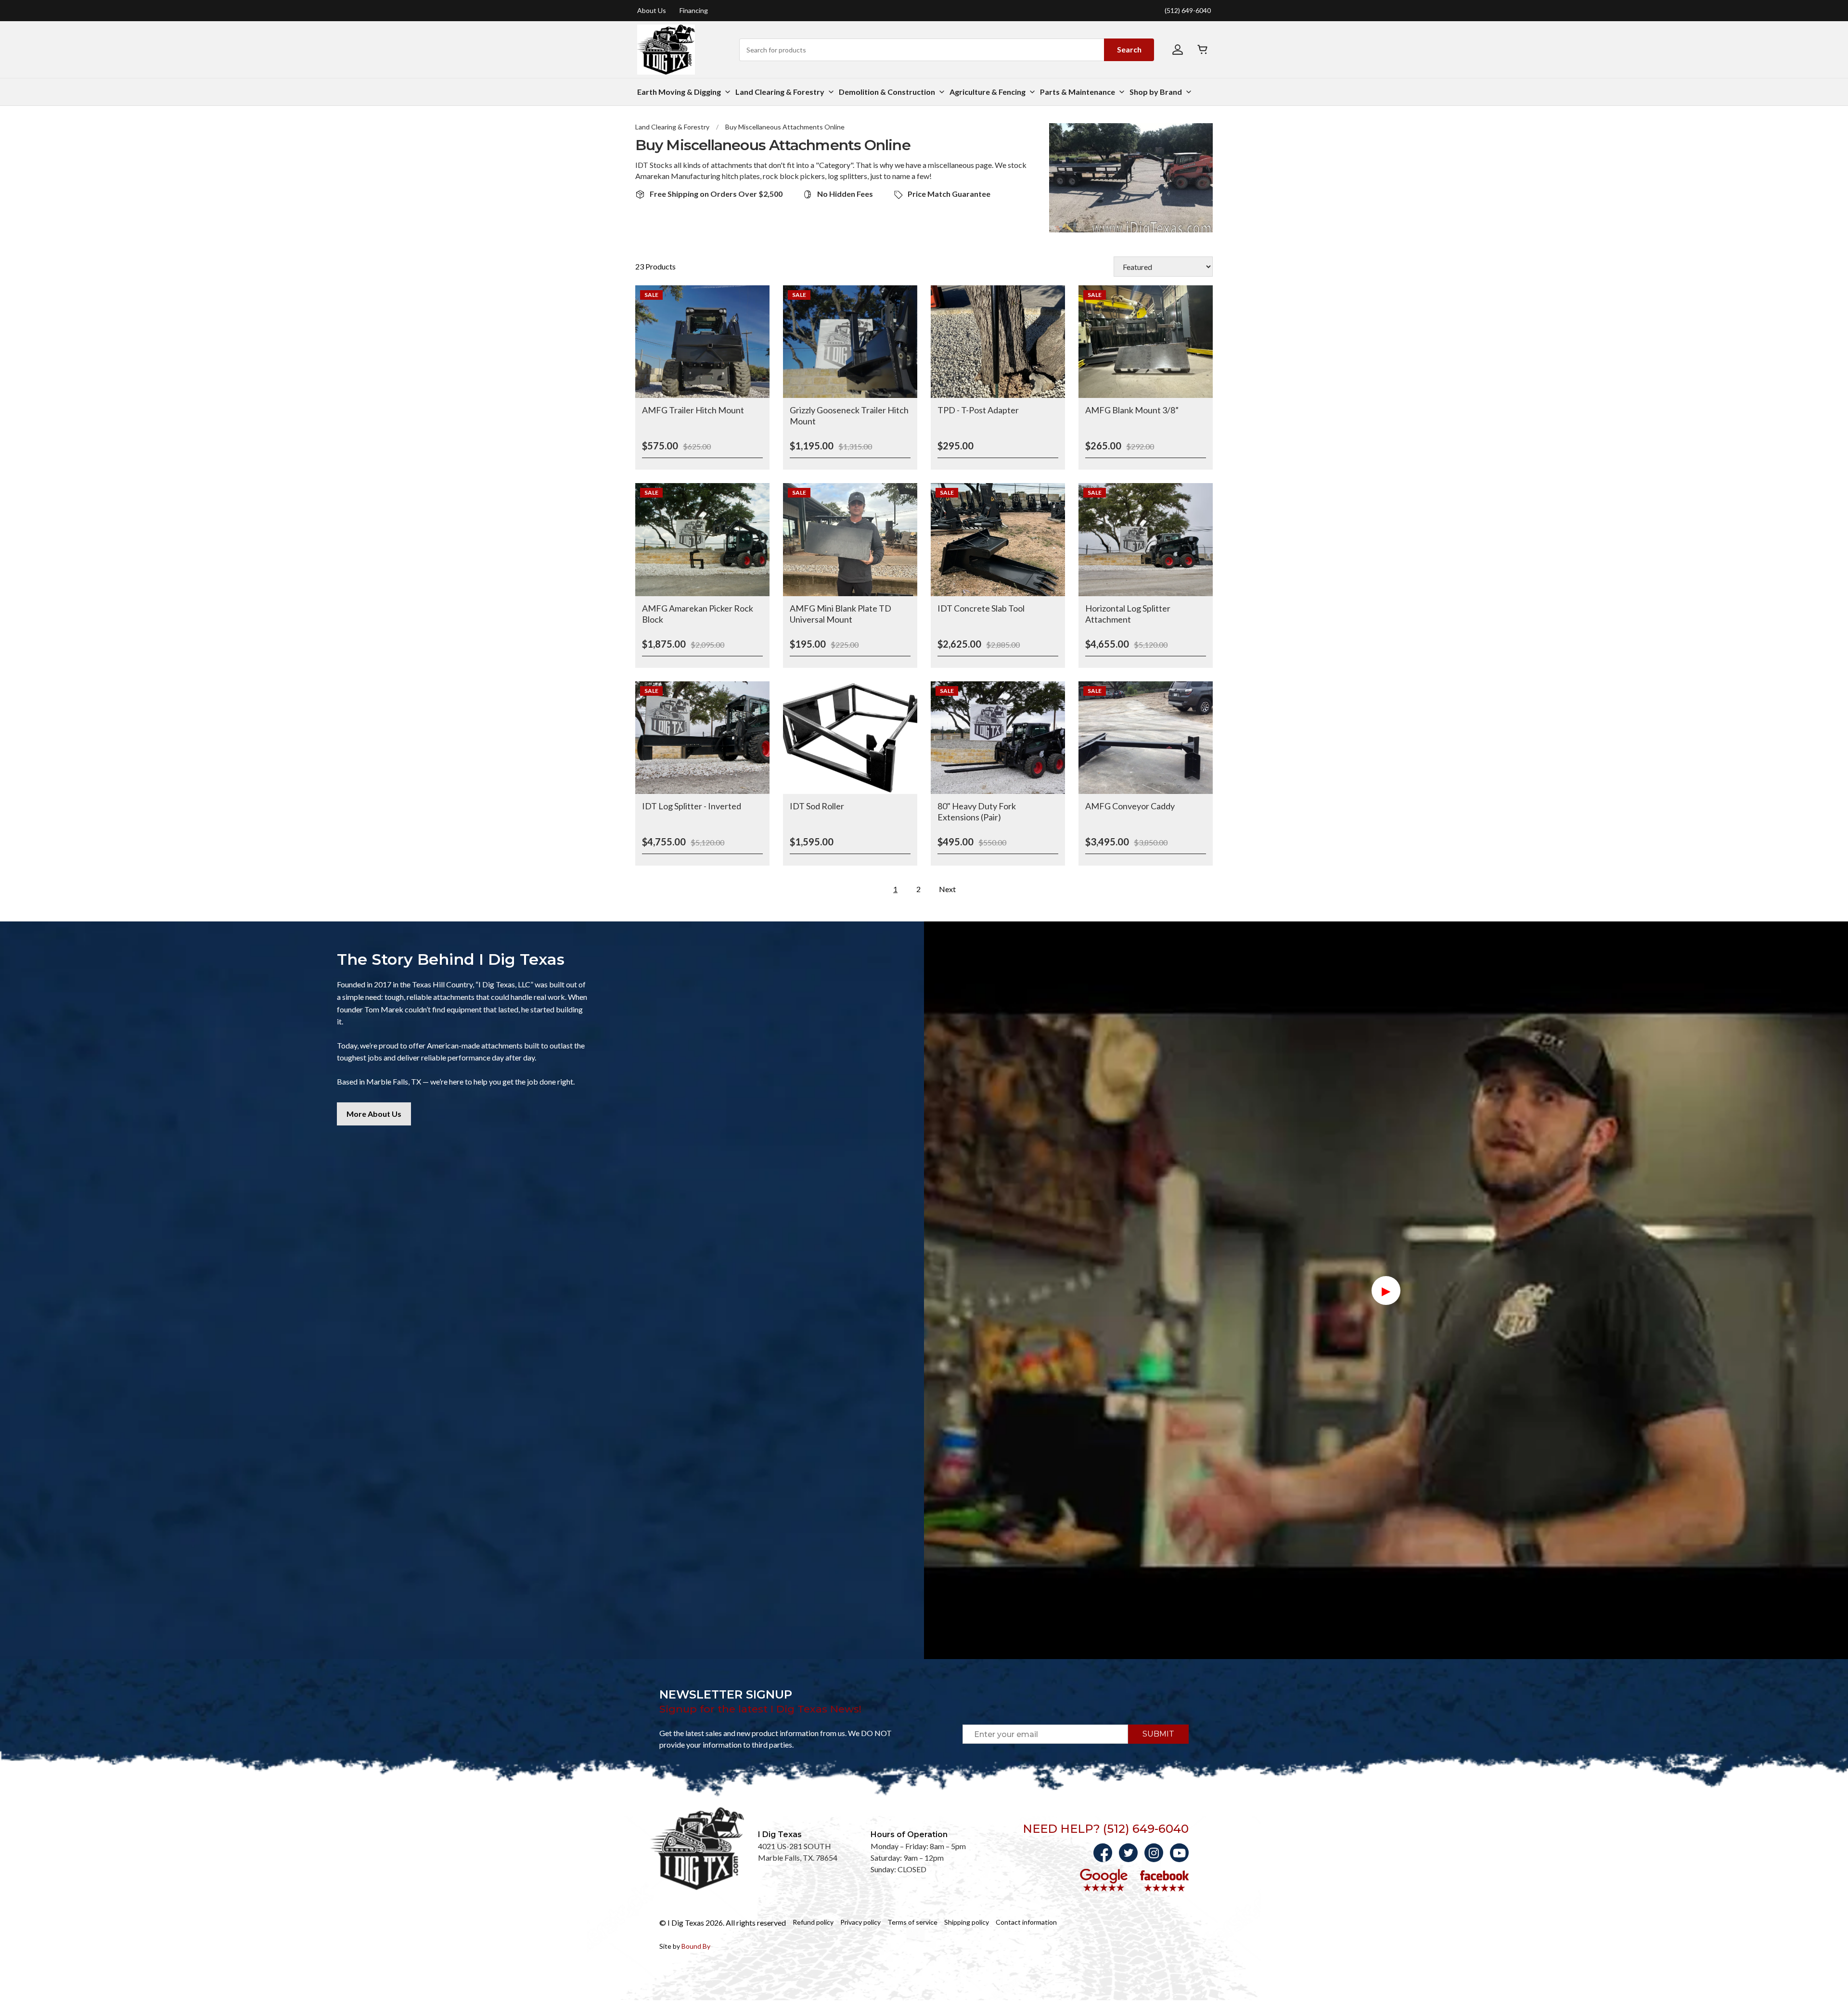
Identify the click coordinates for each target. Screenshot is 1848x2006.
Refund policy (813, 1922)
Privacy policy (860, 1922)
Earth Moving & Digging (679, 92)
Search (1129, 49)
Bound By (696, 1946)
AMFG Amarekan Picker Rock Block (698, 614)
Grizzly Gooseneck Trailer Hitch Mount (849, 415)
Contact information (1026, 1922)
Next (947, 889)
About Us (652, 11)
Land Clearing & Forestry (780, 92)
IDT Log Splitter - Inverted (692, 806)
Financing (694, 11)
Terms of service (912, 1922)
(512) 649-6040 (1188, 11)
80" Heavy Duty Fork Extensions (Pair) (977, 811)
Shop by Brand (1156, 92)
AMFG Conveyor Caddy (1130, 806)
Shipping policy (967, 1922)
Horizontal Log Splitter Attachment (1128, 614)
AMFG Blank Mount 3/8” (1132, 410)
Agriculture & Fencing (988, 92)
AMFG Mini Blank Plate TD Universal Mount (841, 614)
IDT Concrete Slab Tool (981, 608)
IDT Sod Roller (817, 806)
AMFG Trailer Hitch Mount (693, 410)
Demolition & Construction (887, 92)
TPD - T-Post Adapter (978, 410)
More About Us (374, 1114)
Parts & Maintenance (1078, 92)
